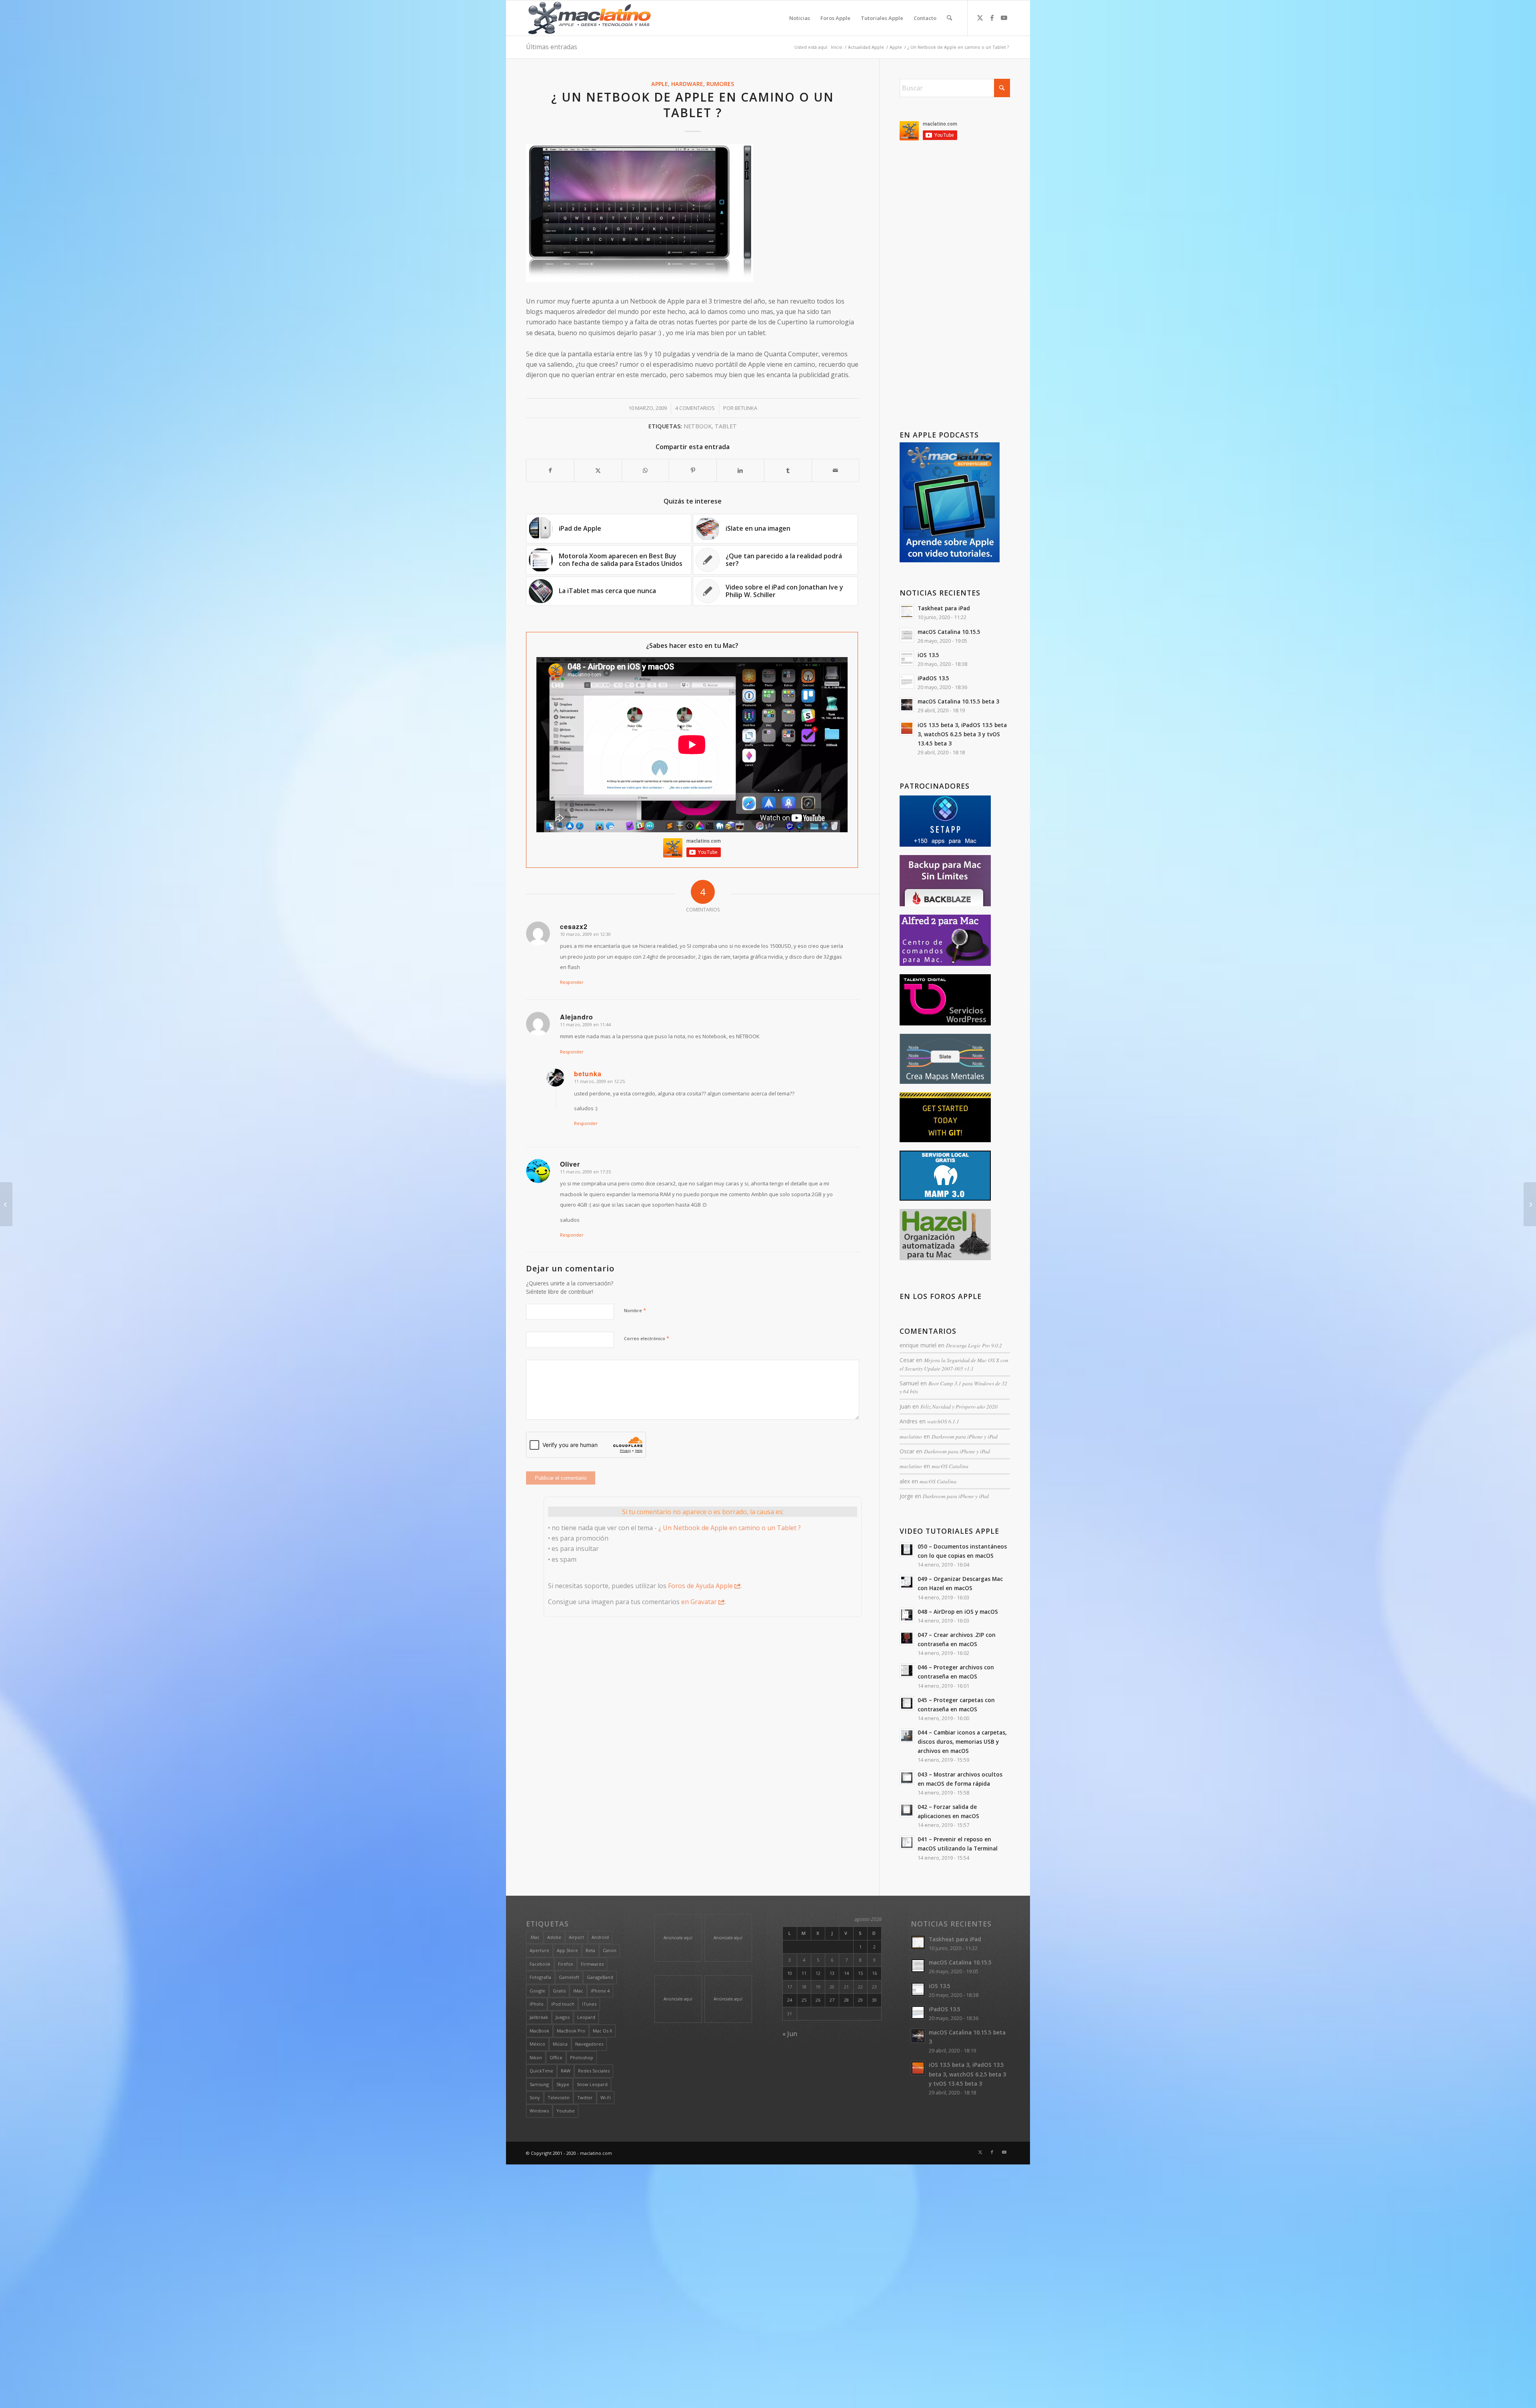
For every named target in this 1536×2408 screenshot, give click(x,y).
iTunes (589, 2004)
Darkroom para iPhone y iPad (965, 1436)
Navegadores (589, 2044)
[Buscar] (949, 18)
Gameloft (569, 1977)
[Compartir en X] (598, 470)
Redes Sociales (594, 2071)
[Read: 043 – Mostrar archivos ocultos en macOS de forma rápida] (907, 1778)
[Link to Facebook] (992, 18)
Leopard (586, 2017)
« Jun (790, 2034)
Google (537, 1991)
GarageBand (600, 1977)
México (537, 2044)
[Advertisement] (955, 287)
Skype (563, 2084)
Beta (590, 1950)
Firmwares (592, 1964)
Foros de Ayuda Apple (700, 1586)
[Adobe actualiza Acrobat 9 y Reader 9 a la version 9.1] (1530, 1204)
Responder (572, 982)
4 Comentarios (695, 408)
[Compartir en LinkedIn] (740, 470)
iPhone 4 (600, 1991)
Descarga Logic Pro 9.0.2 (974, 1345)
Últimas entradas (552, 47)
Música (560, 2044)
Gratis (559, 1991)
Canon (610, 1950)
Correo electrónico (647, 1338)
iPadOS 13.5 (933, 678)
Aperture (539, 1950)
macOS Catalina (950, 1466)
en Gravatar (699, 1602)
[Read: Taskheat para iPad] (907, 611)
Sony (535, 2097)
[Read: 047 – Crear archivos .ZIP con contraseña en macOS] (907, 1638)
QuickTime (541, 2071)
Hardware (687, 84)
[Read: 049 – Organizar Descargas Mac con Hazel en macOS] (907, 1582)
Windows (539, 2111)
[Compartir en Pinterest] (693, 470)
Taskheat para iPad (944, 608)
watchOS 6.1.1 (943, 1421)
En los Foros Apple (941, 1296)
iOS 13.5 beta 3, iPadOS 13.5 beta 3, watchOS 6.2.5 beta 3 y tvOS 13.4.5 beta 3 (962, 734)
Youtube (566, 2111)
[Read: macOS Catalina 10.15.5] (907, 635)
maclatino (911, 1436)
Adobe (554, 1937)
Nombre (635, 1310)
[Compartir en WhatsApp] (646, 470)
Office (556, 2057)
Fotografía (540, 1977)
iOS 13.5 (928, 655)
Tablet (726, 426)
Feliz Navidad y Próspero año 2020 (959, 1406)
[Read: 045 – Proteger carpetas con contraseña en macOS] (907, 1703)
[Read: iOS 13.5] (907, 658)
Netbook (698, 426)
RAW (566, 2071)
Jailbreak (539, 2017)
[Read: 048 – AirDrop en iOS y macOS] (907, 1615)
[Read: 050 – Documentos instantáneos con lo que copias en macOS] (907, 1550)
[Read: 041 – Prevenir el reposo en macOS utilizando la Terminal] (907, 1842)
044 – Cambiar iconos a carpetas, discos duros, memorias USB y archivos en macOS (962, 1742)
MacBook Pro (571, 2031)
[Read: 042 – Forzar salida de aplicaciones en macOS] (907, 1810)
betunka (746, 408)
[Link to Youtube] (1004, 18)
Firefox (566, 1964)
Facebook (540, 1964)
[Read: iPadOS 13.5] (907, 681)
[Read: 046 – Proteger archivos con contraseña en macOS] (907, 1671)
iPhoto (537, 2004)
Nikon (536, 2057)
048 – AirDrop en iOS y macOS (958, 1612)
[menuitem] (800, 18)
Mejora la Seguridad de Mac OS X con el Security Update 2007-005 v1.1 (954, 1364)
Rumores (720, 84)
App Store (567, 1950)
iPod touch (563, 2004)
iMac (578, 1991)
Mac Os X (602, 2031)
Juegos (563, 2017)
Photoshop (582, 2057)
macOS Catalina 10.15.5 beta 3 (958, 701)
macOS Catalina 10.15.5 (949, 632)
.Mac (535, 1937)
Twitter (585, 2097)
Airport (576, 1937)
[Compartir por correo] (836, 470)
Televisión (559, 2097)
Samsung (539, 2084)
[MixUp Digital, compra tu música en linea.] (6, 1204)
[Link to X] (980, 18)
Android (600, 1937)
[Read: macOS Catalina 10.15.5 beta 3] (907, 705)
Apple (660, 84)
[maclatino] (589, 18)
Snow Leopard (592, 2084)
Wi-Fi (606, 2097)
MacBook (539, 2031)
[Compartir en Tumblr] (788, 470)
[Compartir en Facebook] (550, 470)
